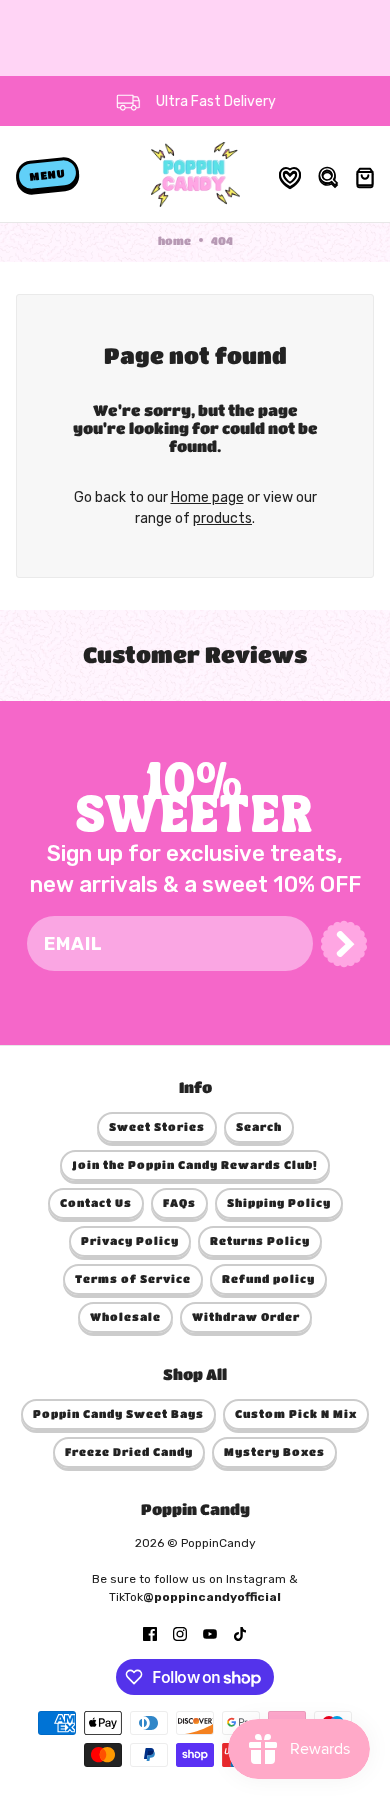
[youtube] (210, 1632)
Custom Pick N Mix (296, 1413)
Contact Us (96, 1202)
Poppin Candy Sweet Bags (118, 1413)
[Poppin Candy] (195, 174)
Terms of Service (133, 1278)
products (222, 518)
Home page (207, 497)
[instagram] (180, 1632)
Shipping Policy (279, 1202)
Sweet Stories (157, 1126)
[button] (344, 944)
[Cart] (362, 175)
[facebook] (150, 1632)
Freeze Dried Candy (129, 1451)
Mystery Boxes (274, 1451)
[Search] (326, 174)
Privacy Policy (130, 1240)
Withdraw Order (246, 1316)
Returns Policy (260, 1240)
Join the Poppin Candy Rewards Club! (195, 1164)
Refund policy (268, 1278)
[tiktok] (240, 1632)
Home (174, 240)
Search (259, 1126)
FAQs (179, 1202)
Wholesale (125, 1316)
